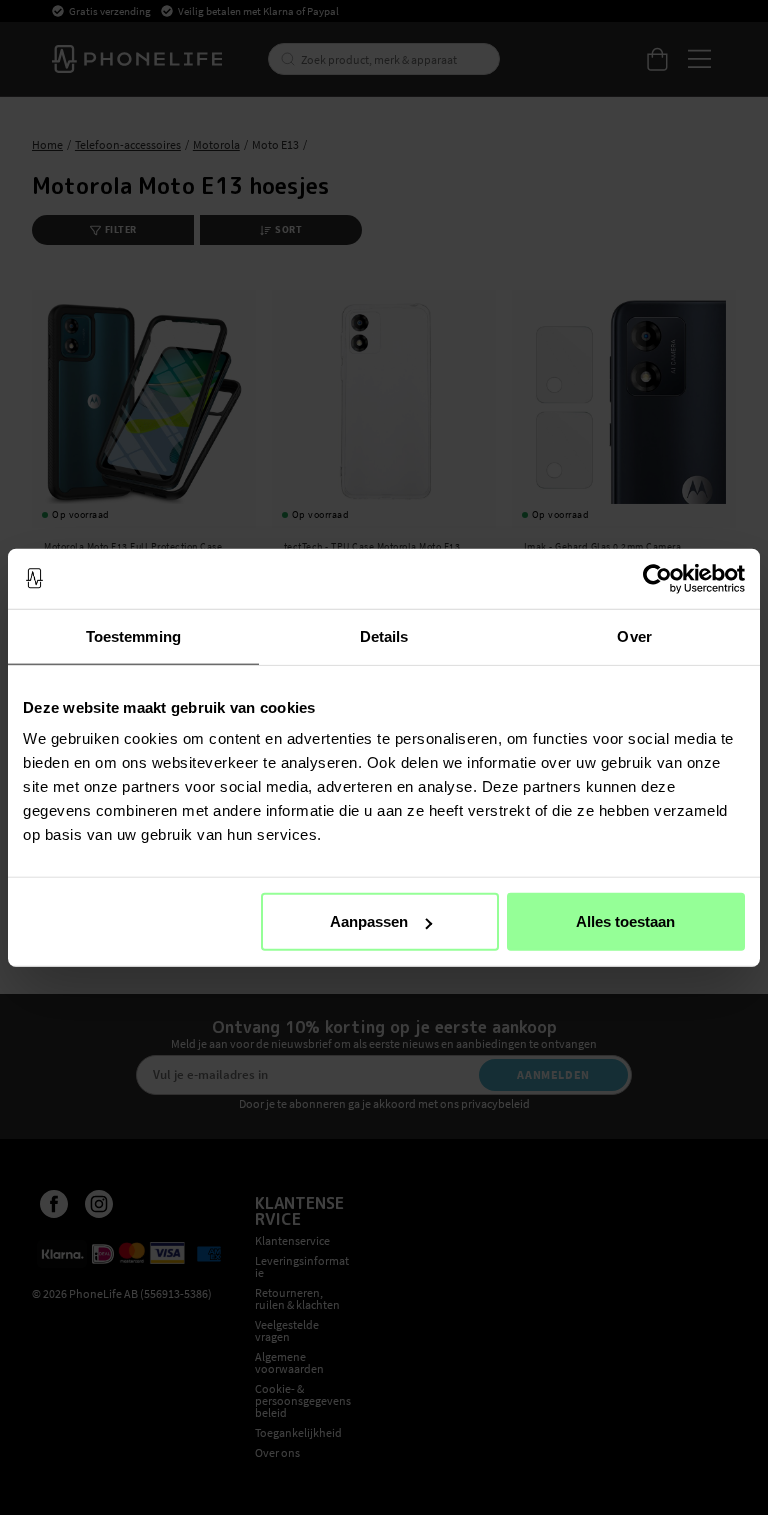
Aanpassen (369, 921)
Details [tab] (384, 635)
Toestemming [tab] (133, 635)
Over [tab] (634, 635)
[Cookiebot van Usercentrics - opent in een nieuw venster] (657, 578)
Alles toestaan (625, 921)
